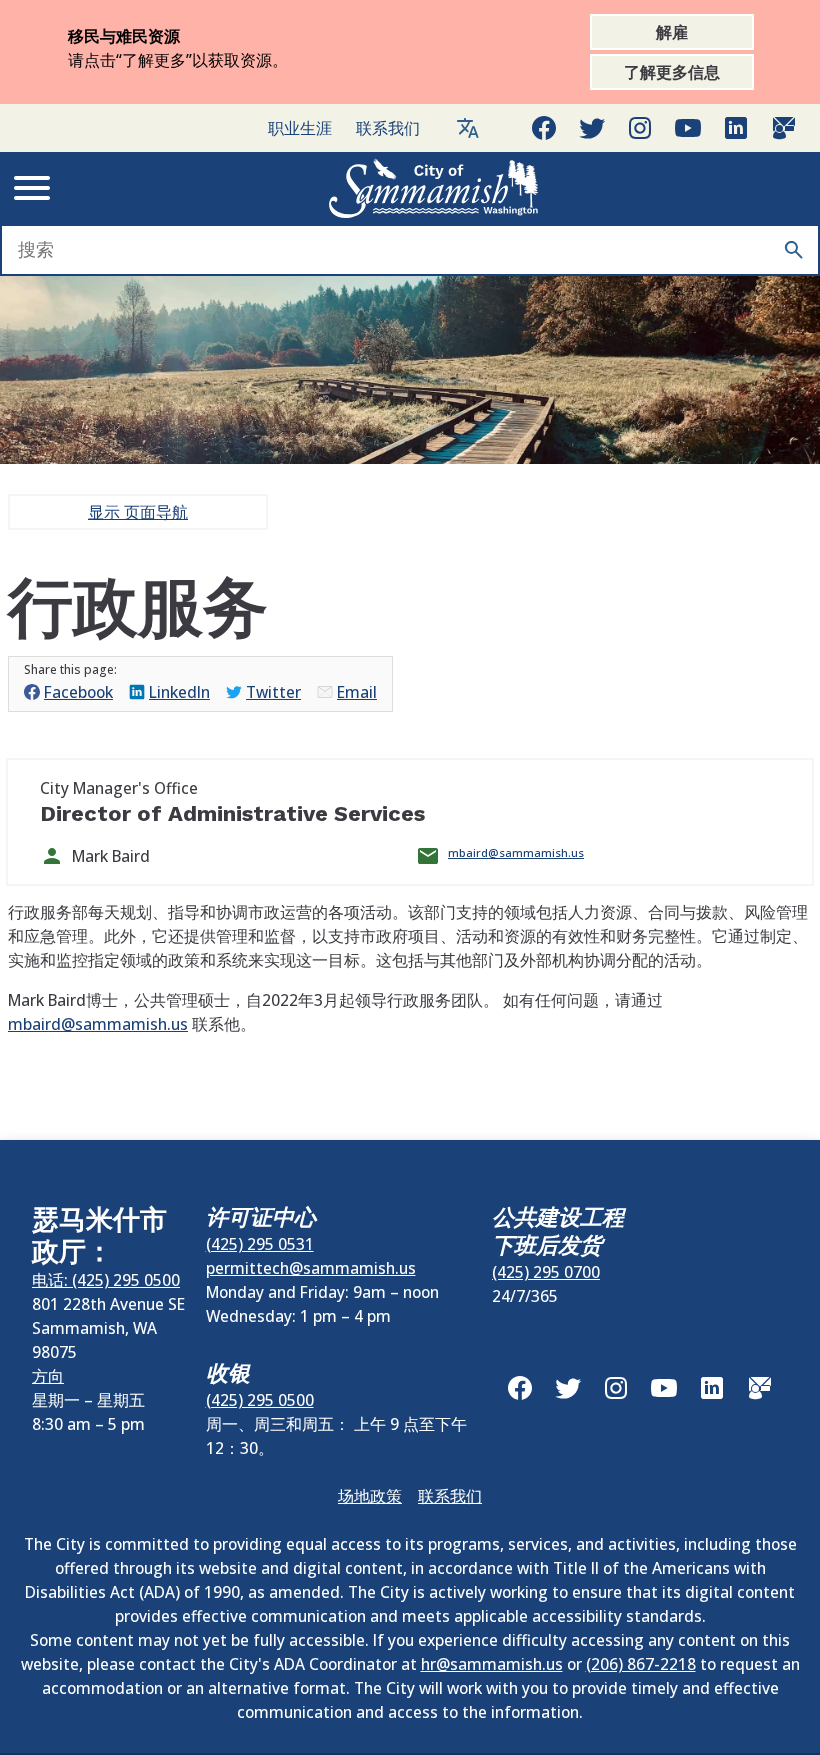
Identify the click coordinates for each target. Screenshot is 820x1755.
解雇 (672, 32)
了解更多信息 (672, 72)
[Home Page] (434, 188)
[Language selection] (468, 128)
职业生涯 (300, 128)
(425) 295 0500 (260, 1400)
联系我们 (388, 128)
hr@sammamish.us (492, 1664)
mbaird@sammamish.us (516, 852)
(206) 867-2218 (641, 1664)
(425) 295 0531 (260, 1244)
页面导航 (138, 512)
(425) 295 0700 (546, 1272)
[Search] (794, 250)
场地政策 (370, 1496)
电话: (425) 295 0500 (106, 1280)
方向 (48, 1376)
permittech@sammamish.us (311, 1268)
